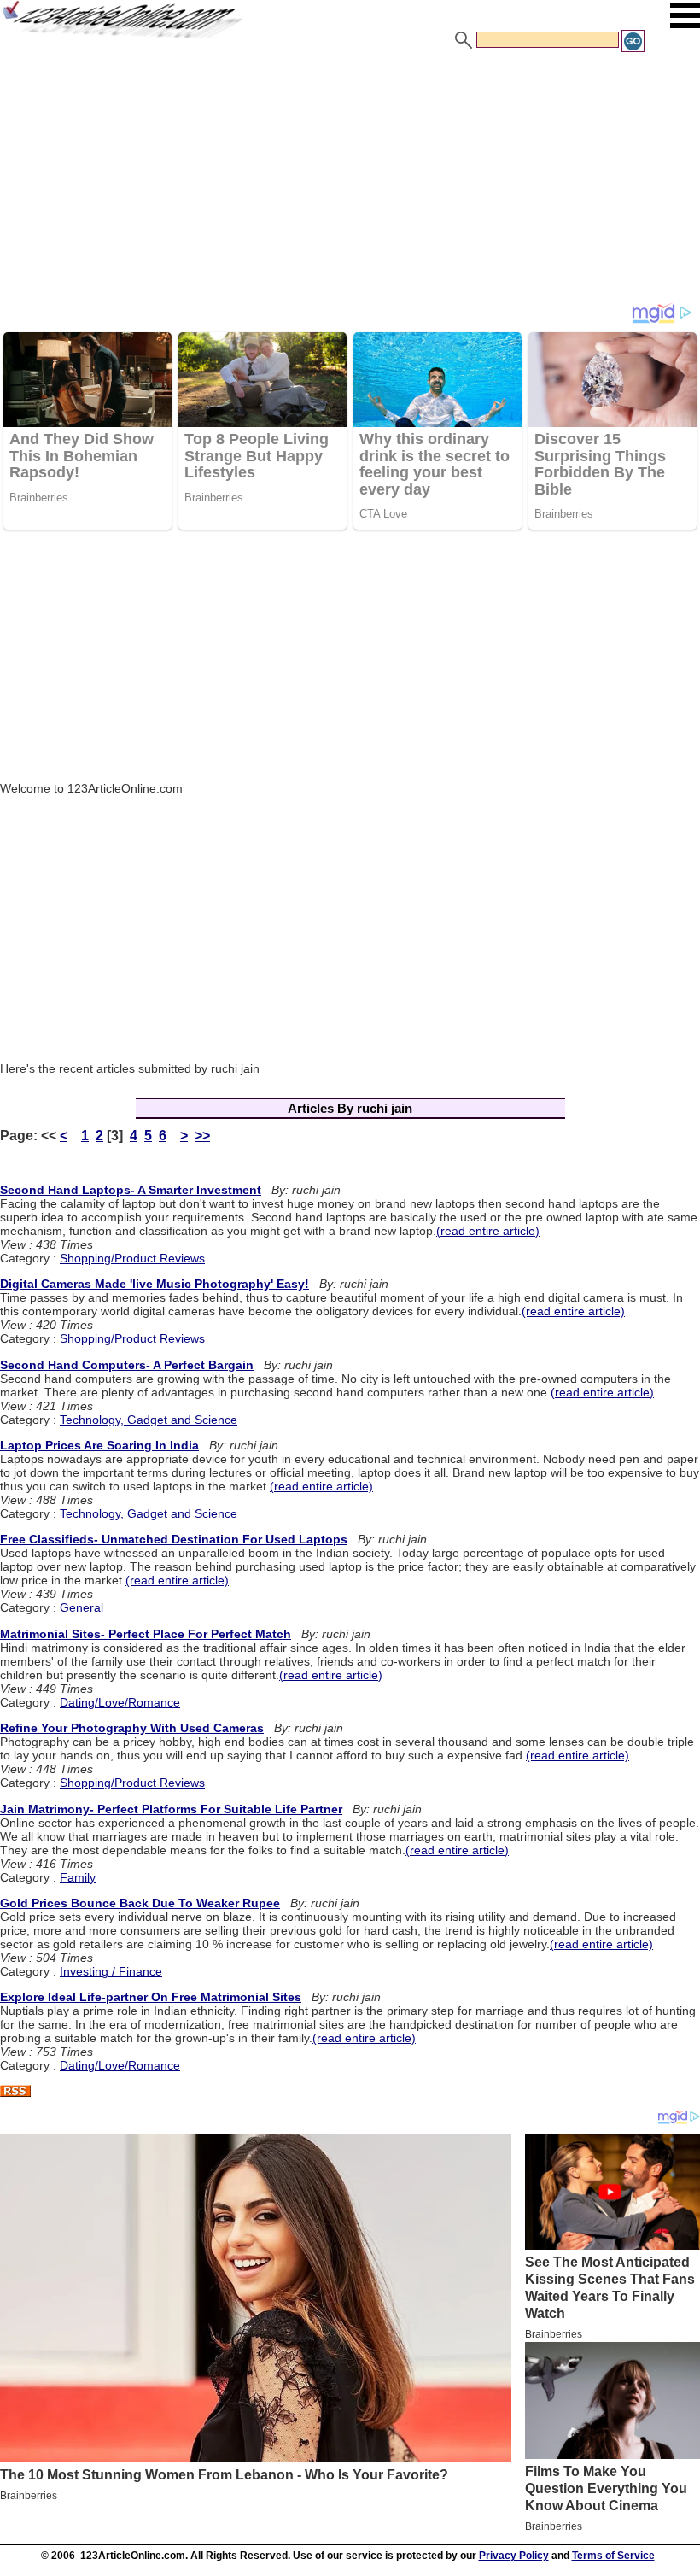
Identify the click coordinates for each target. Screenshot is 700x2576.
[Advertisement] (350, 182)
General (82, 1607)
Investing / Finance (111, 1971)
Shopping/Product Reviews (132, 1258)
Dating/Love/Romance (120, 1702)
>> (202, 1136)
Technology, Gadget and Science (149, 1420)
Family (78, 1877)
